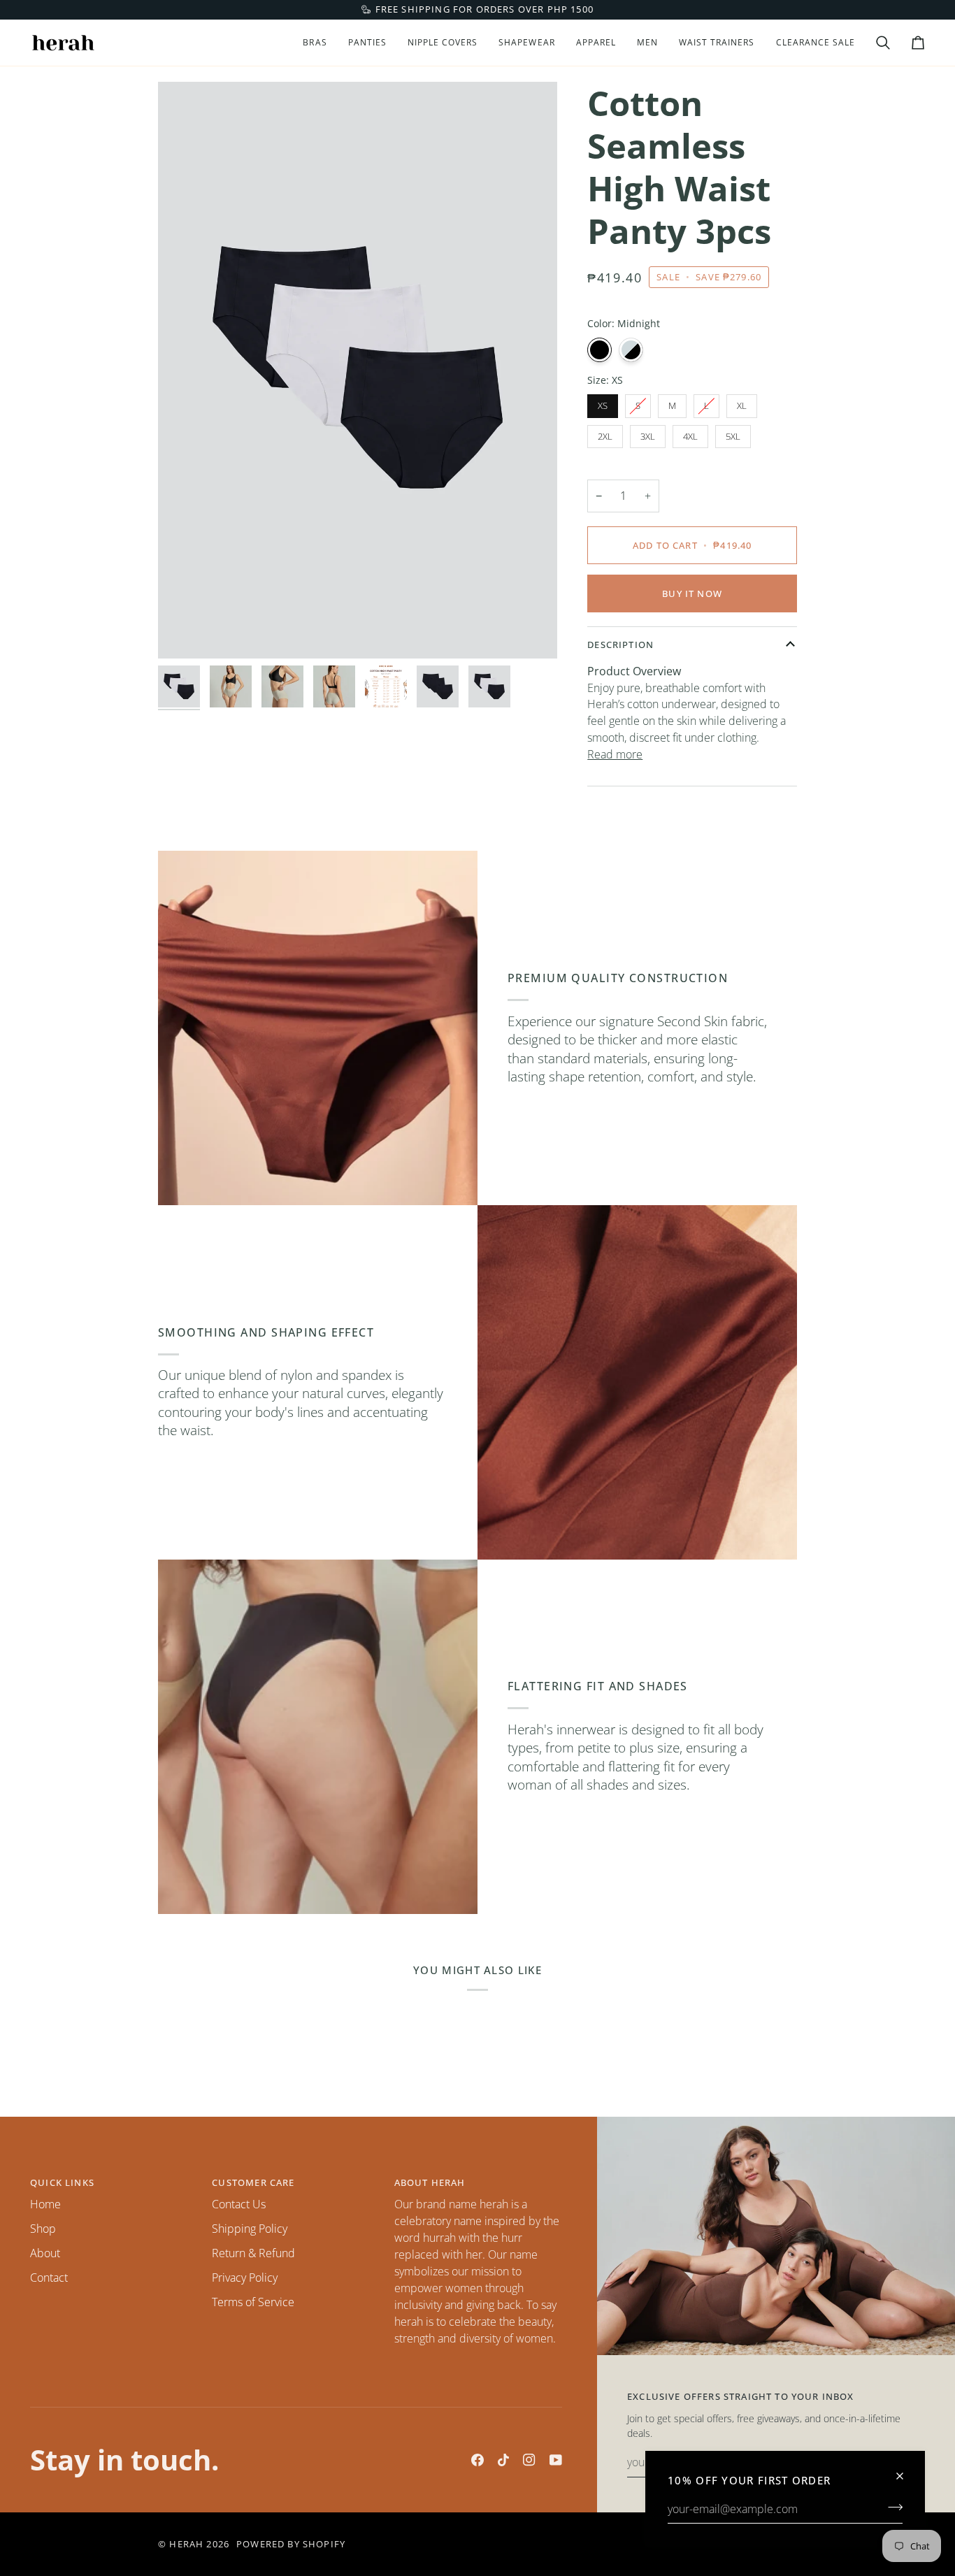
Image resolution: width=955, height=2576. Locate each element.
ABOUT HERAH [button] (430, 2182)
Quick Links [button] (62, 2182)
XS (603, 405)
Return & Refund (253, 2253)
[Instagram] (529, 2460)
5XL (733, 436)
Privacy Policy (245, 2278)
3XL (648, 436)
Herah (186, 2544)
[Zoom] (358, 370)
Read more (615, 754)
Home (45, 2204)
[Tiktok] (503, 2460)
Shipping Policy (250, 2229)
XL (742, 405)
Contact (49, 2278)
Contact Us (239, 2204)
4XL (690, 436)
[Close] (906, 2470)
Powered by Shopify (291, 2544)
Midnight (599, 350)
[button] (315, 43)
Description (620, 645)
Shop (43, 2229)
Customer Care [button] (253, 2182)
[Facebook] (477, 2460)
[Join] (891, 2507)
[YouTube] (556, 2460)
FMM (631, 350)
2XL (605, 436)
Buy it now (692, 593)
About (45, 2253)
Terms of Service (253, 2302)
